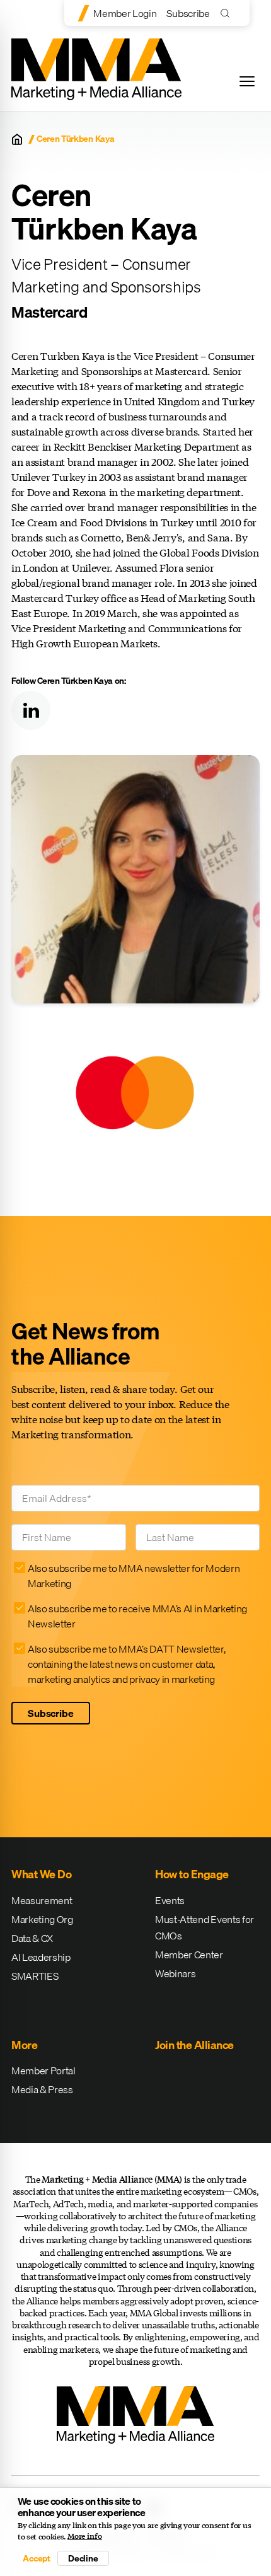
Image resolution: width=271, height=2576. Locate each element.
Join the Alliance (194, 2045)
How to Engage (192, 1874)
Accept (37, 2558)
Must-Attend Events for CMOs (205, 1927)
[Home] (17, 139)
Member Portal (43, 2071)
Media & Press (42, 2089)
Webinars (175, 1973)
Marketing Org (42, 1919)
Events (170, 1900)
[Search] (228, 13)
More (24, 2045)
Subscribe (188, 13)
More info (85, 2536)
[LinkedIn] (31, 710)
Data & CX (32, 1938)
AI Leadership (41, 1957)
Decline (83, 2558)
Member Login (125, 13)
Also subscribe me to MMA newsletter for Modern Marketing (134, 1576)
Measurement (42, 1900)
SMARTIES (35, 1976)
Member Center (189, 1955)
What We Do (41, 1874)
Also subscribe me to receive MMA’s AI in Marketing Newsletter (137, 1616)
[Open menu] (247, 81)
